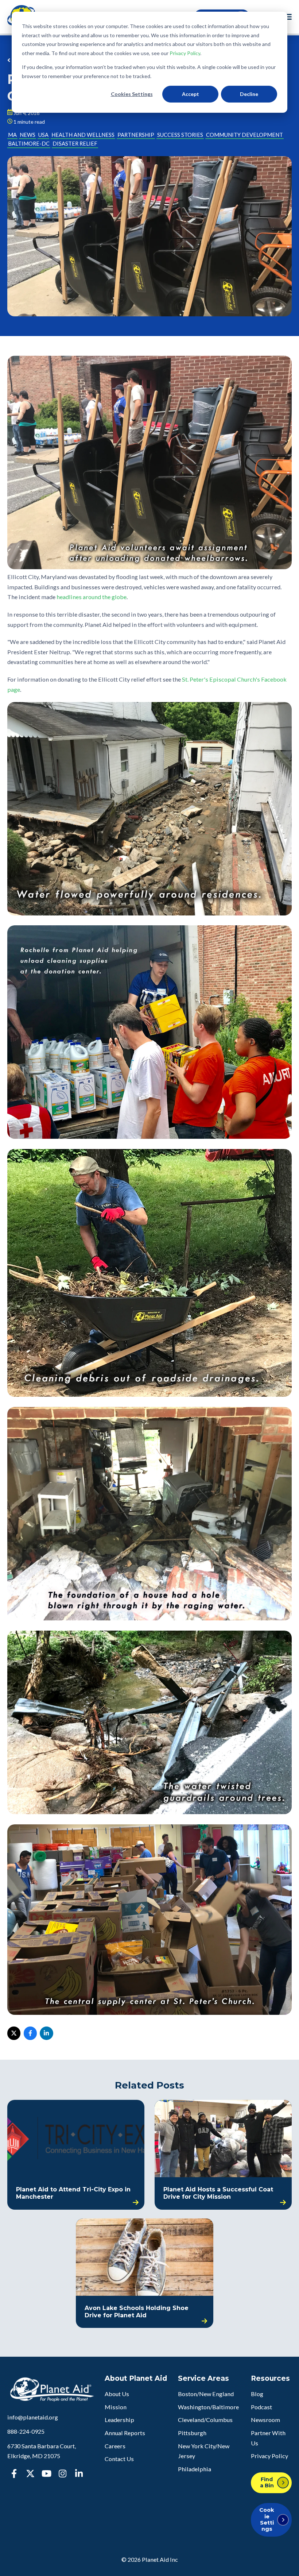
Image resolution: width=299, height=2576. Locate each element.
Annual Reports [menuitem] (125, 2433)
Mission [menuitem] (116, 2407)
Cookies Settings (132, 94)
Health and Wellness (83, 135)
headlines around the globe (92, 597)
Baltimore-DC (29, 144)
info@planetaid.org (33, 2417)
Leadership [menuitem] (119, 2420)
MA (12, 135)
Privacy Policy (185, 53)
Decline (249, 94)
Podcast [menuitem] (261, 2407)
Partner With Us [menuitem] (268, 2438)
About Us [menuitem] (117, 2394)
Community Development (244, 135)
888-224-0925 (26, 2431)
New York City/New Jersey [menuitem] (204, 2451)
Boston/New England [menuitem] (206, 2394)
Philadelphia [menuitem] (195, 2469)
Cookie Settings (267, 2519)
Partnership (136, 135)
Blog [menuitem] (257, 2394)
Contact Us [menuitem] (119, 2459)
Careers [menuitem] (115, 2446)
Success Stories (180, 135)
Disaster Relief (75, 144)
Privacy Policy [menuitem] (269, 2456)
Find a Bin (267, 2482)
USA (43, 135)
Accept (191, 94)
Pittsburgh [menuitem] (192, 2433)
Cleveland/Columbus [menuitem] (205, 2420)
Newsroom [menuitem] (265, 2420)
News (28, 135)
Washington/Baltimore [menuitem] (208, 2407)
